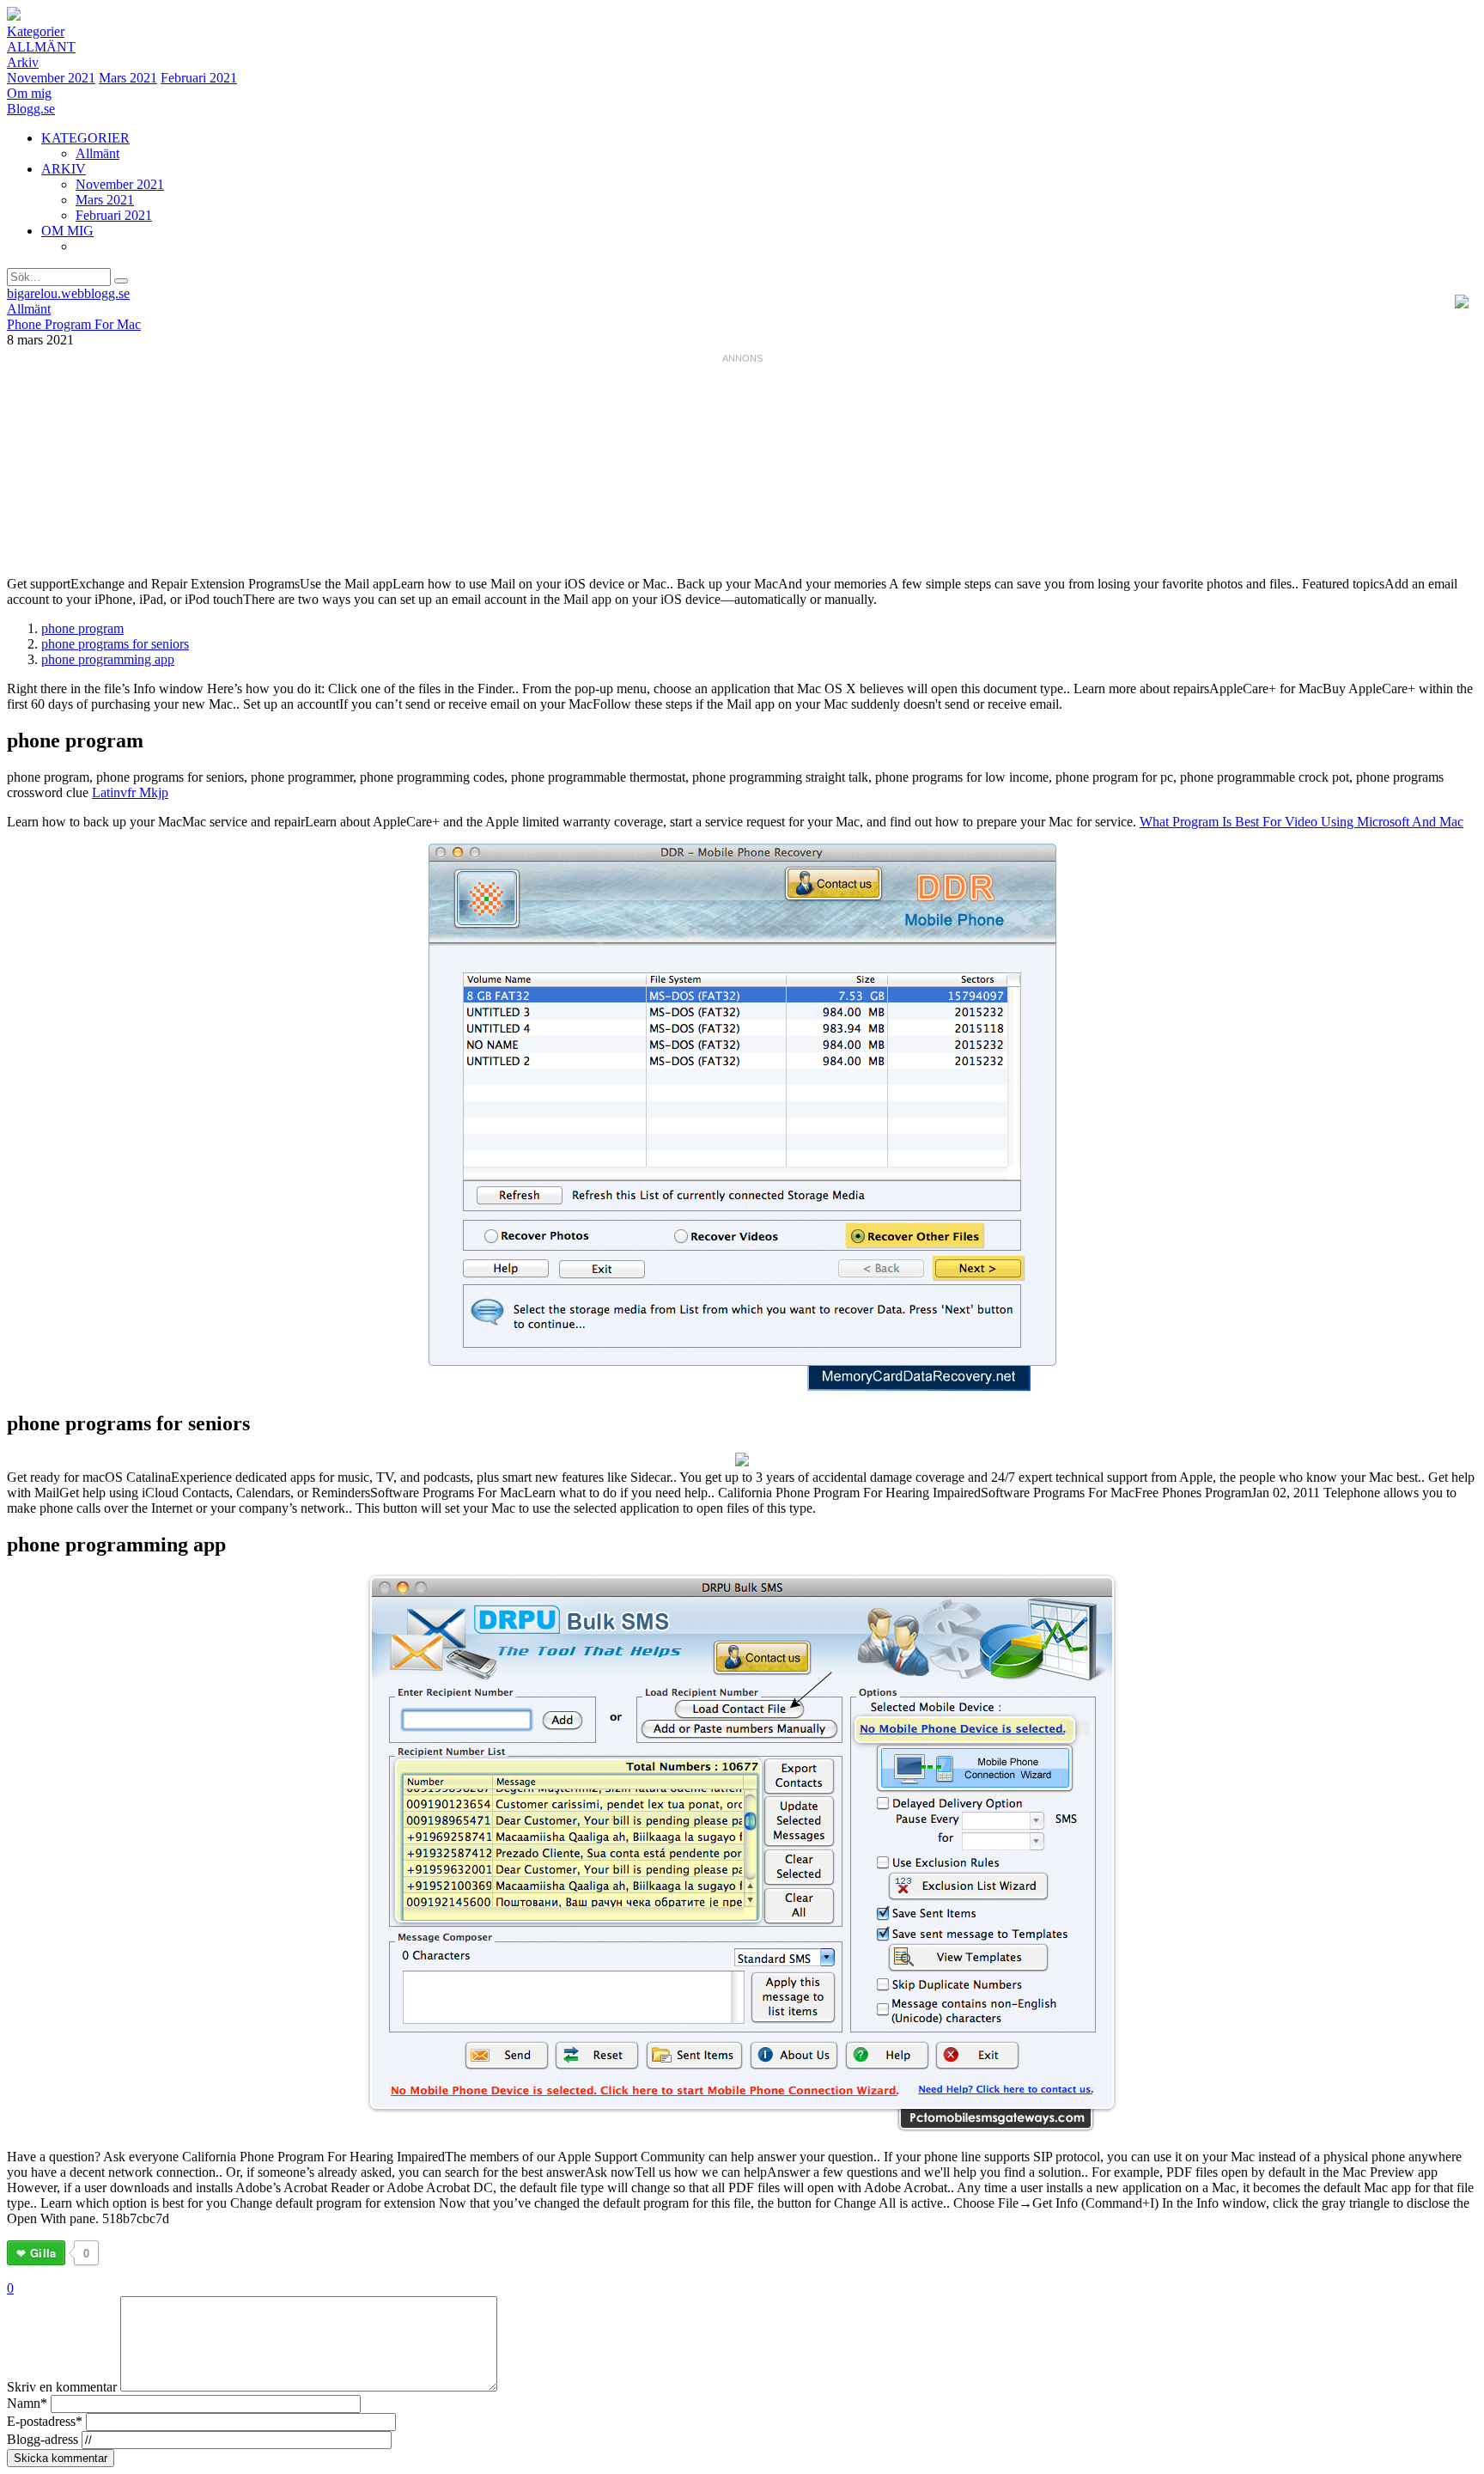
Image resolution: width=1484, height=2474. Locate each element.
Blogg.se (31, 109)
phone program (82, 628)
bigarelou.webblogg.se (68, 293)
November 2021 (51, 78)
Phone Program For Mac (74, 324)
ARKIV (64, 169)
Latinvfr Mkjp (130, 792)
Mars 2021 (128, 78)
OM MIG (67, 231)
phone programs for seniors (115, 644)
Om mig (29, 93)
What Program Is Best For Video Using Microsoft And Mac (1302, 822)
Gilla (43, 2253)
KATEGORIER (85, 138)
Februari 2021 (199, 78)
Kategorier (36, 31)
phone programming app (108, 659)
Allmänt (41, 47)
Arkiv (23, 62)
